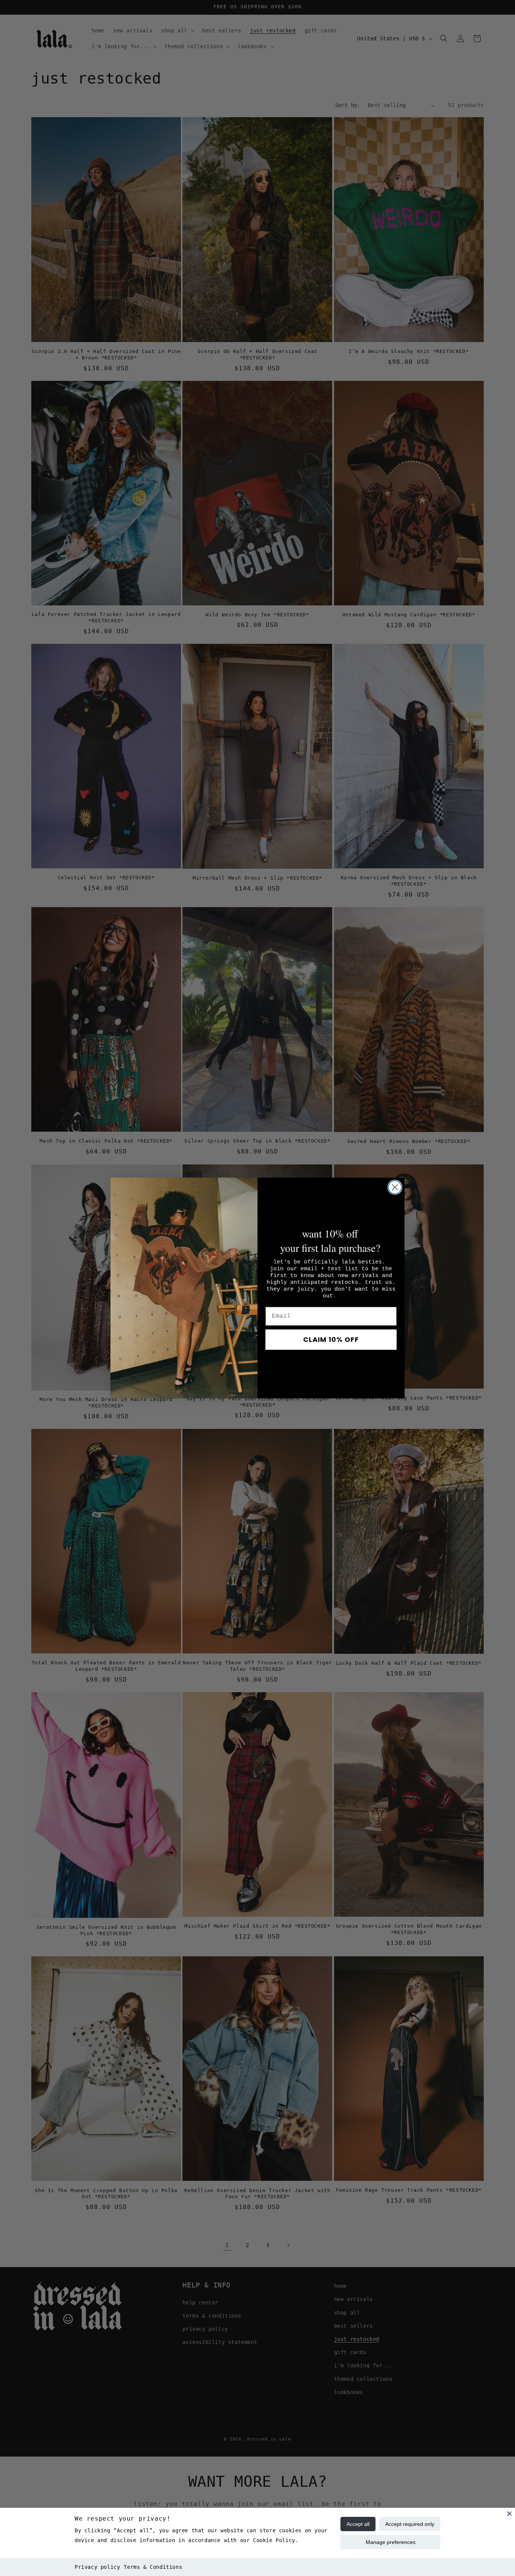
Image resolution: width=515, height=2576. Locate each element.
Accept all (358, 2524)
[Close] (509, 2513)
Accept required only (410, 2524)
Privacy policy (97, 2567)
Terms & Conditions (153, 2567)
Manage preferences (391, 2542)
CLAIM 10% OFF (331, 1339)
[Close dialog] (395, 1187)
